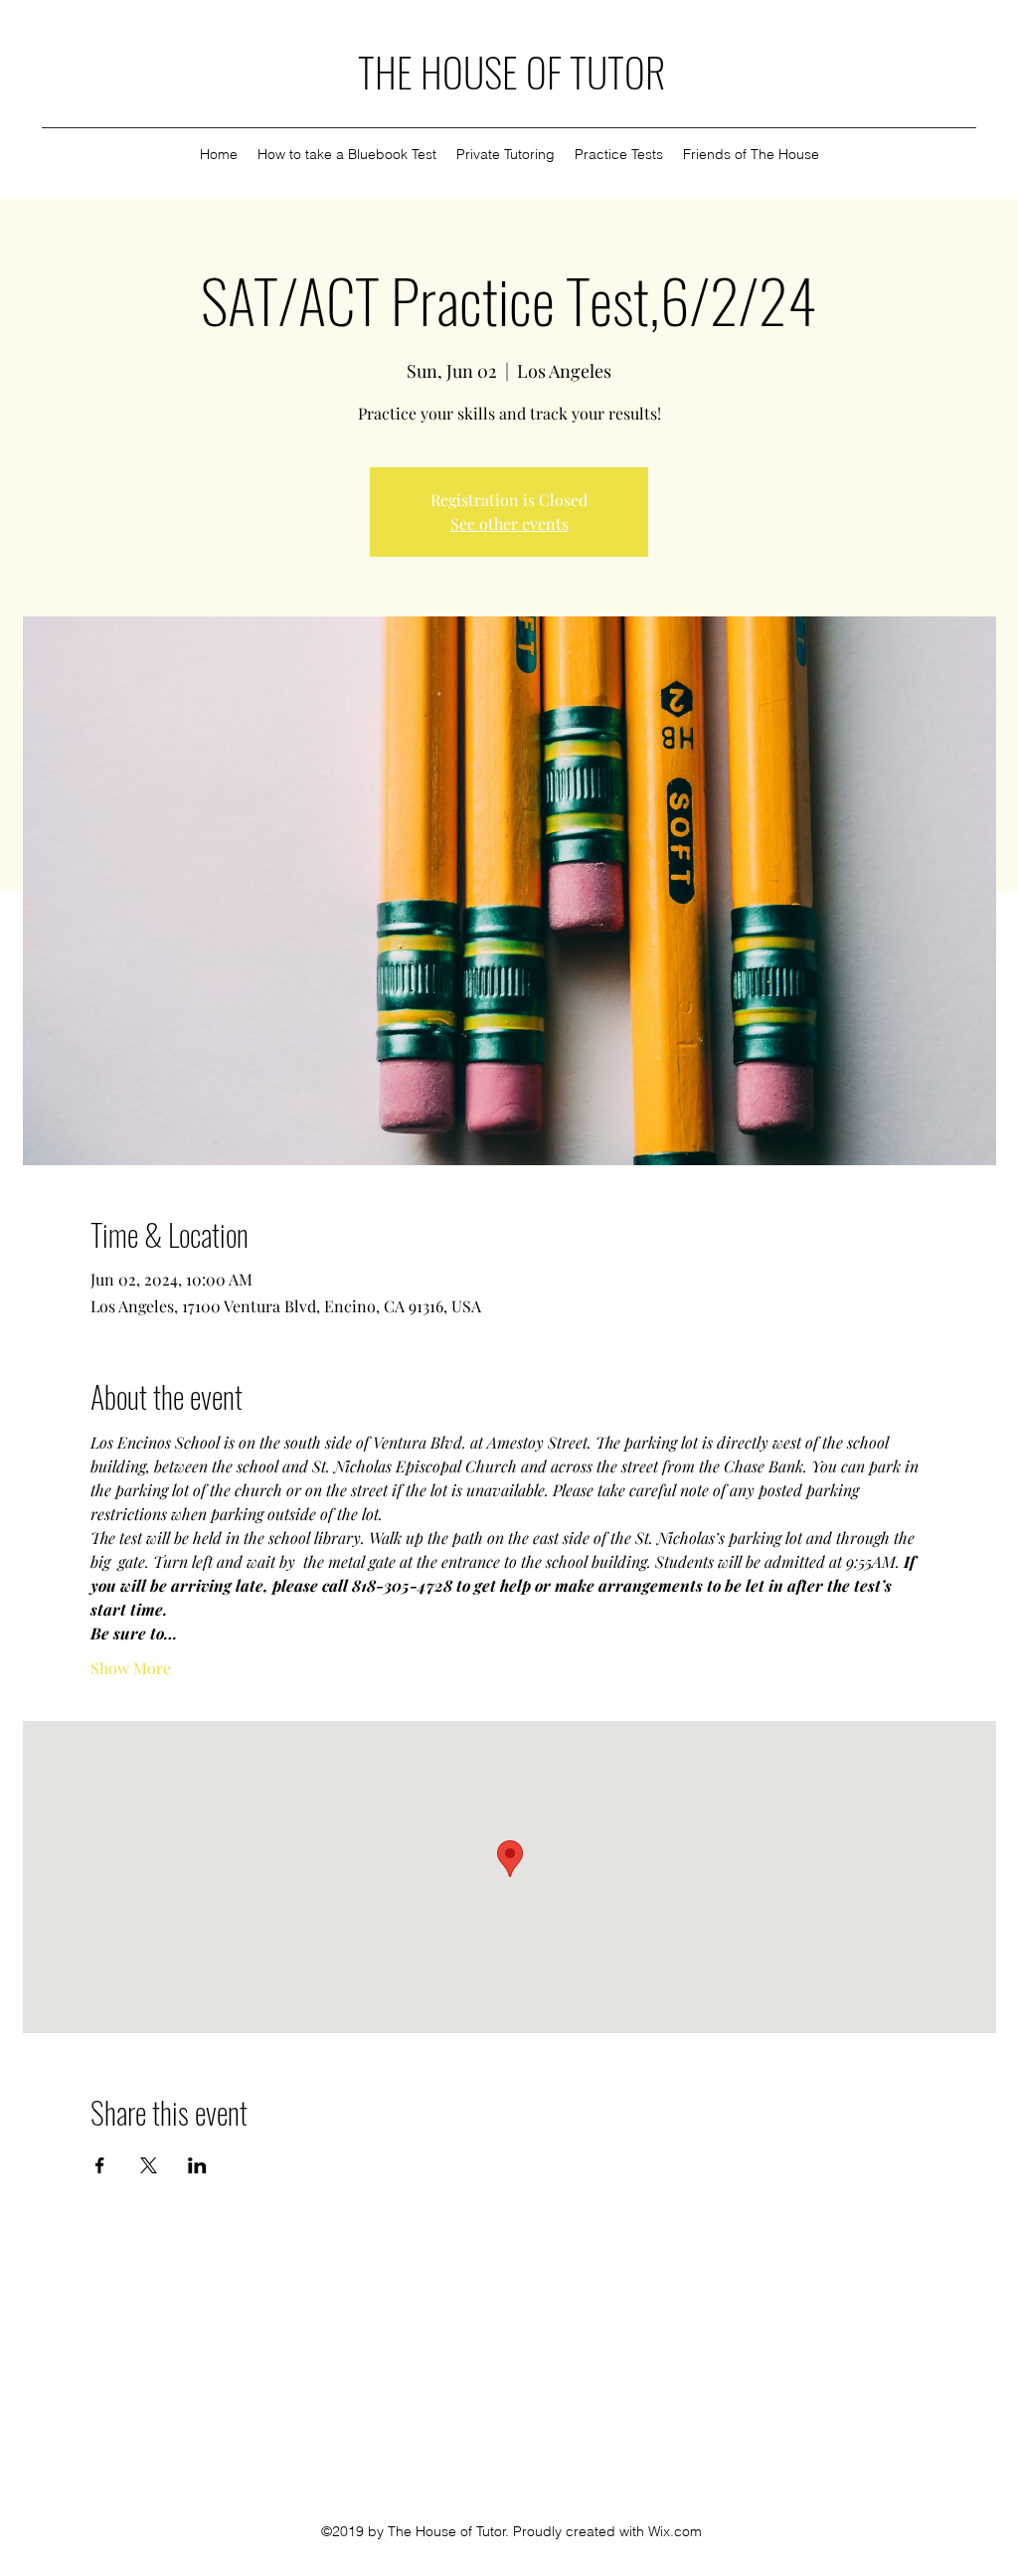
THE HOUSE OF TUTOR (511, 72)
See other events (509, 523)
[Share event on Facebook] (100, 2165)
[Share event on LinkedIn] (197, 2165)
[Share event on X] (149, 2165)
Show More (131, 1668)
